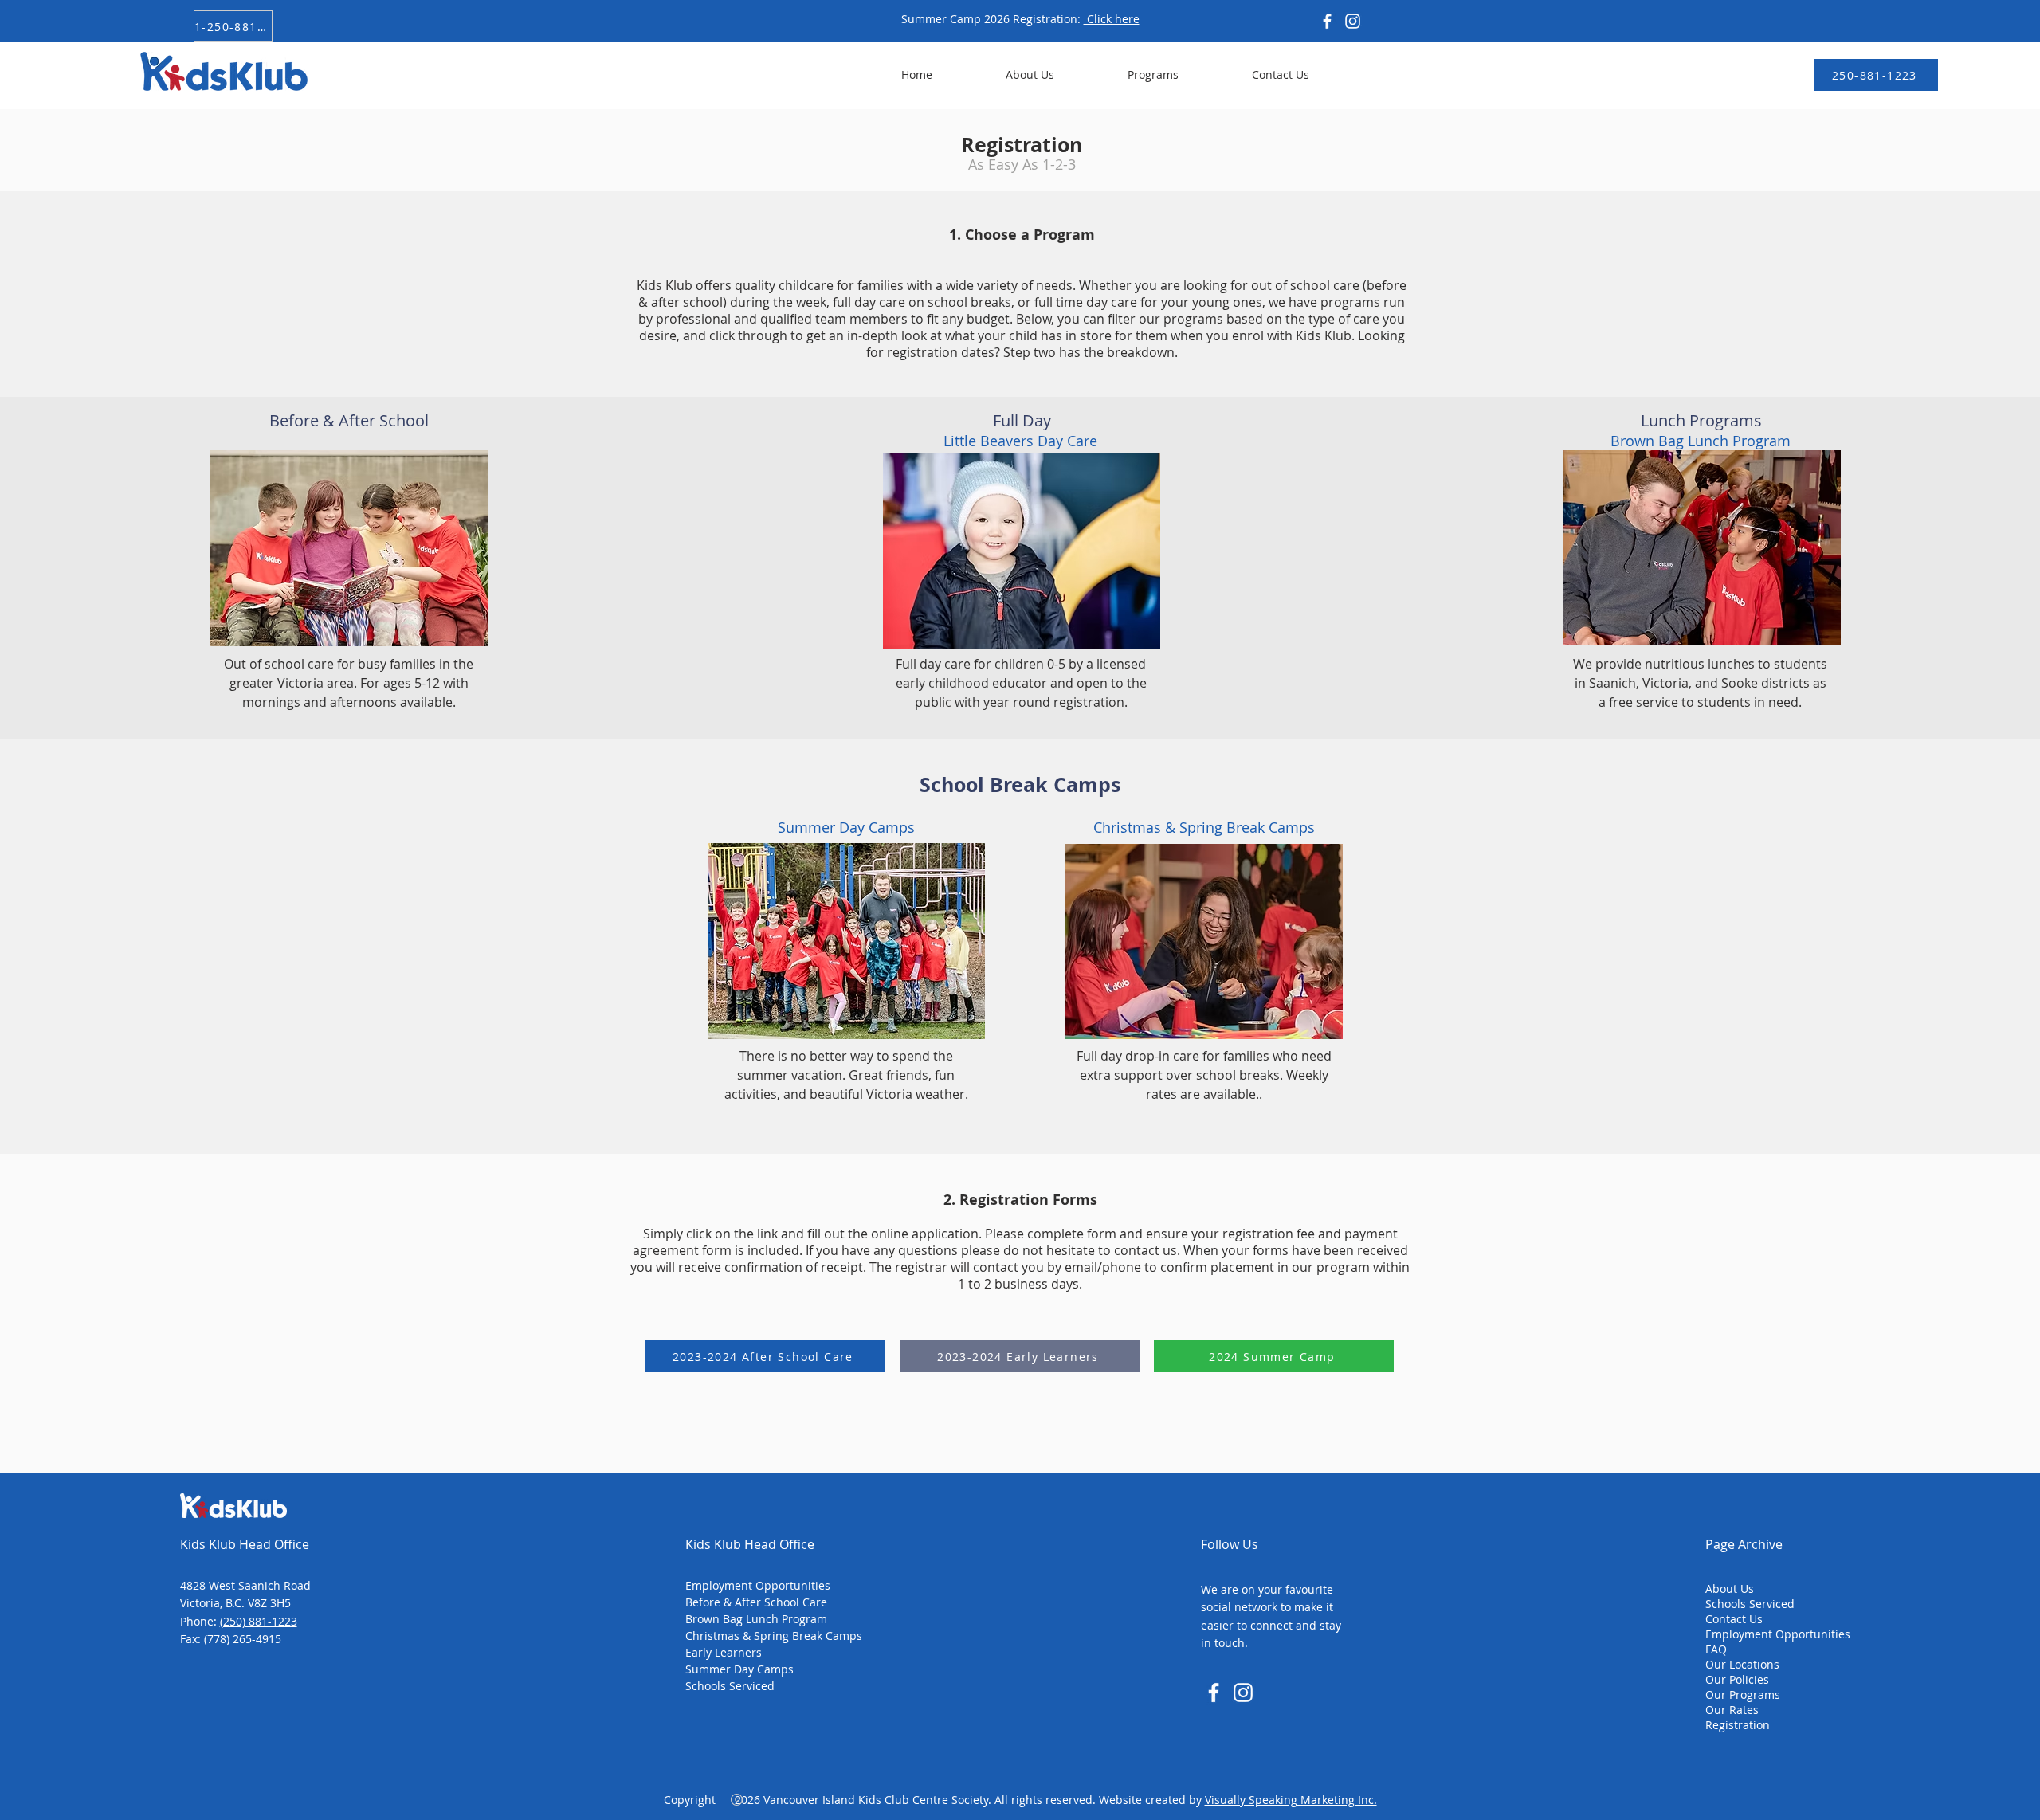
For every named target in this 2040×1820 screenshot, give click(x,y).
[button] (1128, 75)
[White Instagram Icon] (1243, 1693)
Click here (1112, 19)
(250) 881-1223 (259, 1621)
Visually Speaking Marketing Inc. (1291, 1800)
